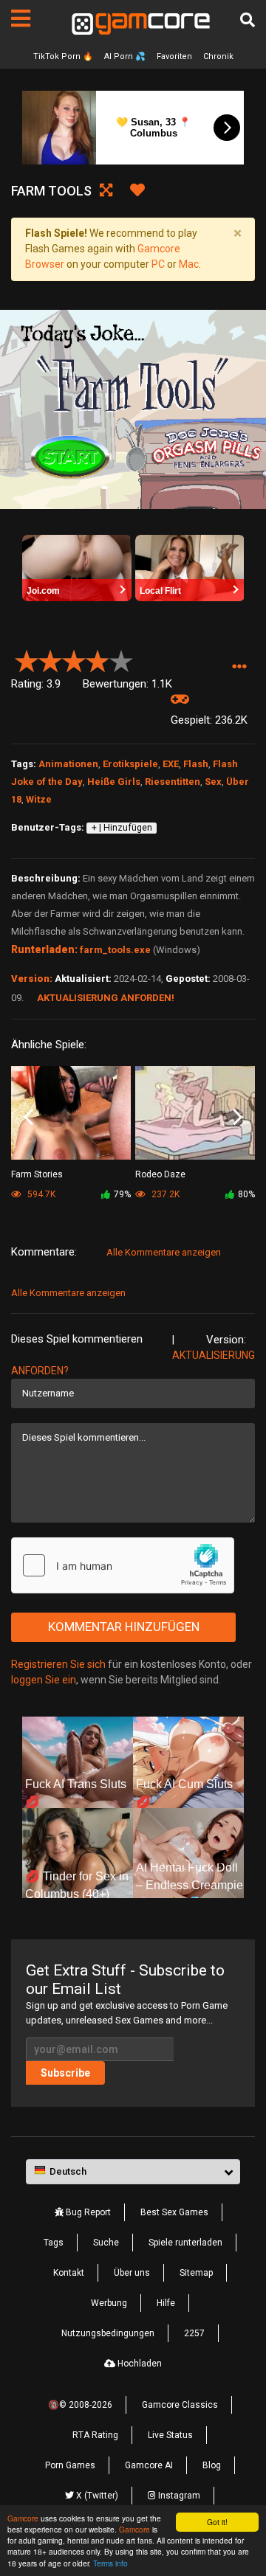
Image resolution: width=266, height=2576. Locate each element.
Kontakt (69, 2273)
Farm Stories (37, 1174)
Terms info (110, 2563)
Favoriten (174, 56)
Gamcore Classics (180, 2405)
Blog (212, 2465)
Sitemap (196, 2273)
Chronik (218, 56)
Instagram (178, 2496)
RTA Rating (95, 2435)
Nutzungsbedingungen (108, 2333)
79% (122, 1194)
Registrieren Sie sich (58, 1664)
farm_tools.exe (115, 950)
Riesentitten (173, 782)
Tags (54, 2243)
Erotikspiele (130, 764)
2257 (194, 2333)
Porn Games (70, 2465)
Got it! (217, 2522)
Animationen (68, 764)
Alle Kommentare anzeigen (164, 1252)
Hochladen (139, 2364)
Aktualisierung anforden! (106, 998)
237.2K (164, 1194)
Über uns (132, 2273)
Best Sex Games (174, 2212)
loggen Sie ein (44, 1680)
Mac (189, 264)
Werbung (109, 2303)
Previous (28, 1118)
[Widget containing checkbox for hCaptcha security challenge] (123, 1565)
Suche (106, 2243)
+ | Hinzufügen (122, 828)
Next (238, 1118)
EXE (171, 764)
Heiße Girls (114, 782)
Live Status (170, 2435)
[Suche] (248, 20)
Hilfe (166, 2303)
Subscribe (65, 2073)
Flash (196, 764)
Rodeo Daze (160, 1174)
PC (158, 264)
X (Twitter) (96, 2496)
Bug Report (87, 2212)
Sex (213, 782)
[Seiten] (21, 18)
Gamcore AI (149, 2465)
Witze (39, 799)
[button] (239, 667)
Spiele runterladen (185, 2243)
